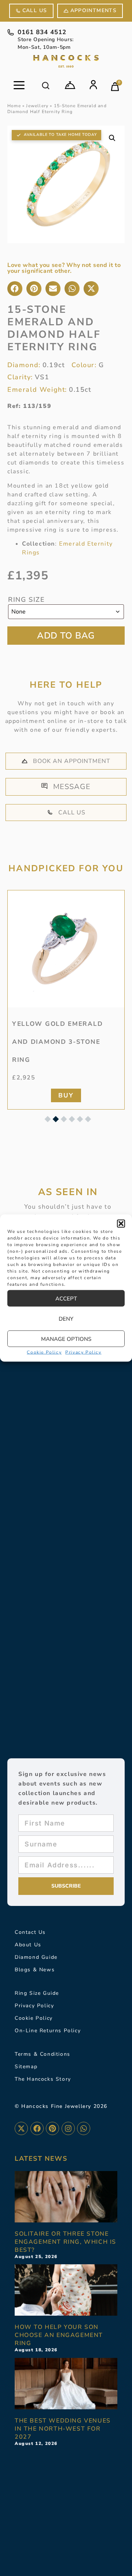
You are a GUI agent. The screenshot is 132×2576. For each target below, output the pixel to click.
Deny (66, 1318)
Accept (66, 1298)
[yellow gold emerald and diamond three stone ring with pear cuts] (66, 949)
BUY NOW (66, 636)
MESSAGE (72, 787)
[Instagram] (68, 2128)
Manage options (66, 1339)
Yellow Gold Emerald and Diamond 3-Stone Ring (57, 1042)
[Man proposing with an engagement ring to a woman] (66, 2290)
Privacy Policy (83, 1352)
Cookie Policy (44, 1352)
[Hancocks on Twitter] (21, 2128)
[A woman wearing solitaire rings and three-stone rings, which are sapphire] (66, 2197)
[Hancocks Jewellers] (66, 61)
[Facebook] (37, 2128)
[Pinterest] (52, 2128)
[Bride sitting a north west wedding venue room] (66, 2384)
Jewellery (37, 106)
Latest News (41, 2159)
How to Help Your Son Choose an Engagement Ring (59, 2335)
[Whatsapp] (84, 2128)
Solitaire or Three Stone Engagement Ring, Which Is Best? (65, 2242)
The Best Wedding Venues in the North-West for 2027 (63, 2429)
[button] (121, 1224)
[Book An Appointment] (70, 85)
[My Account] (93, 85)
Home (14, 106)
